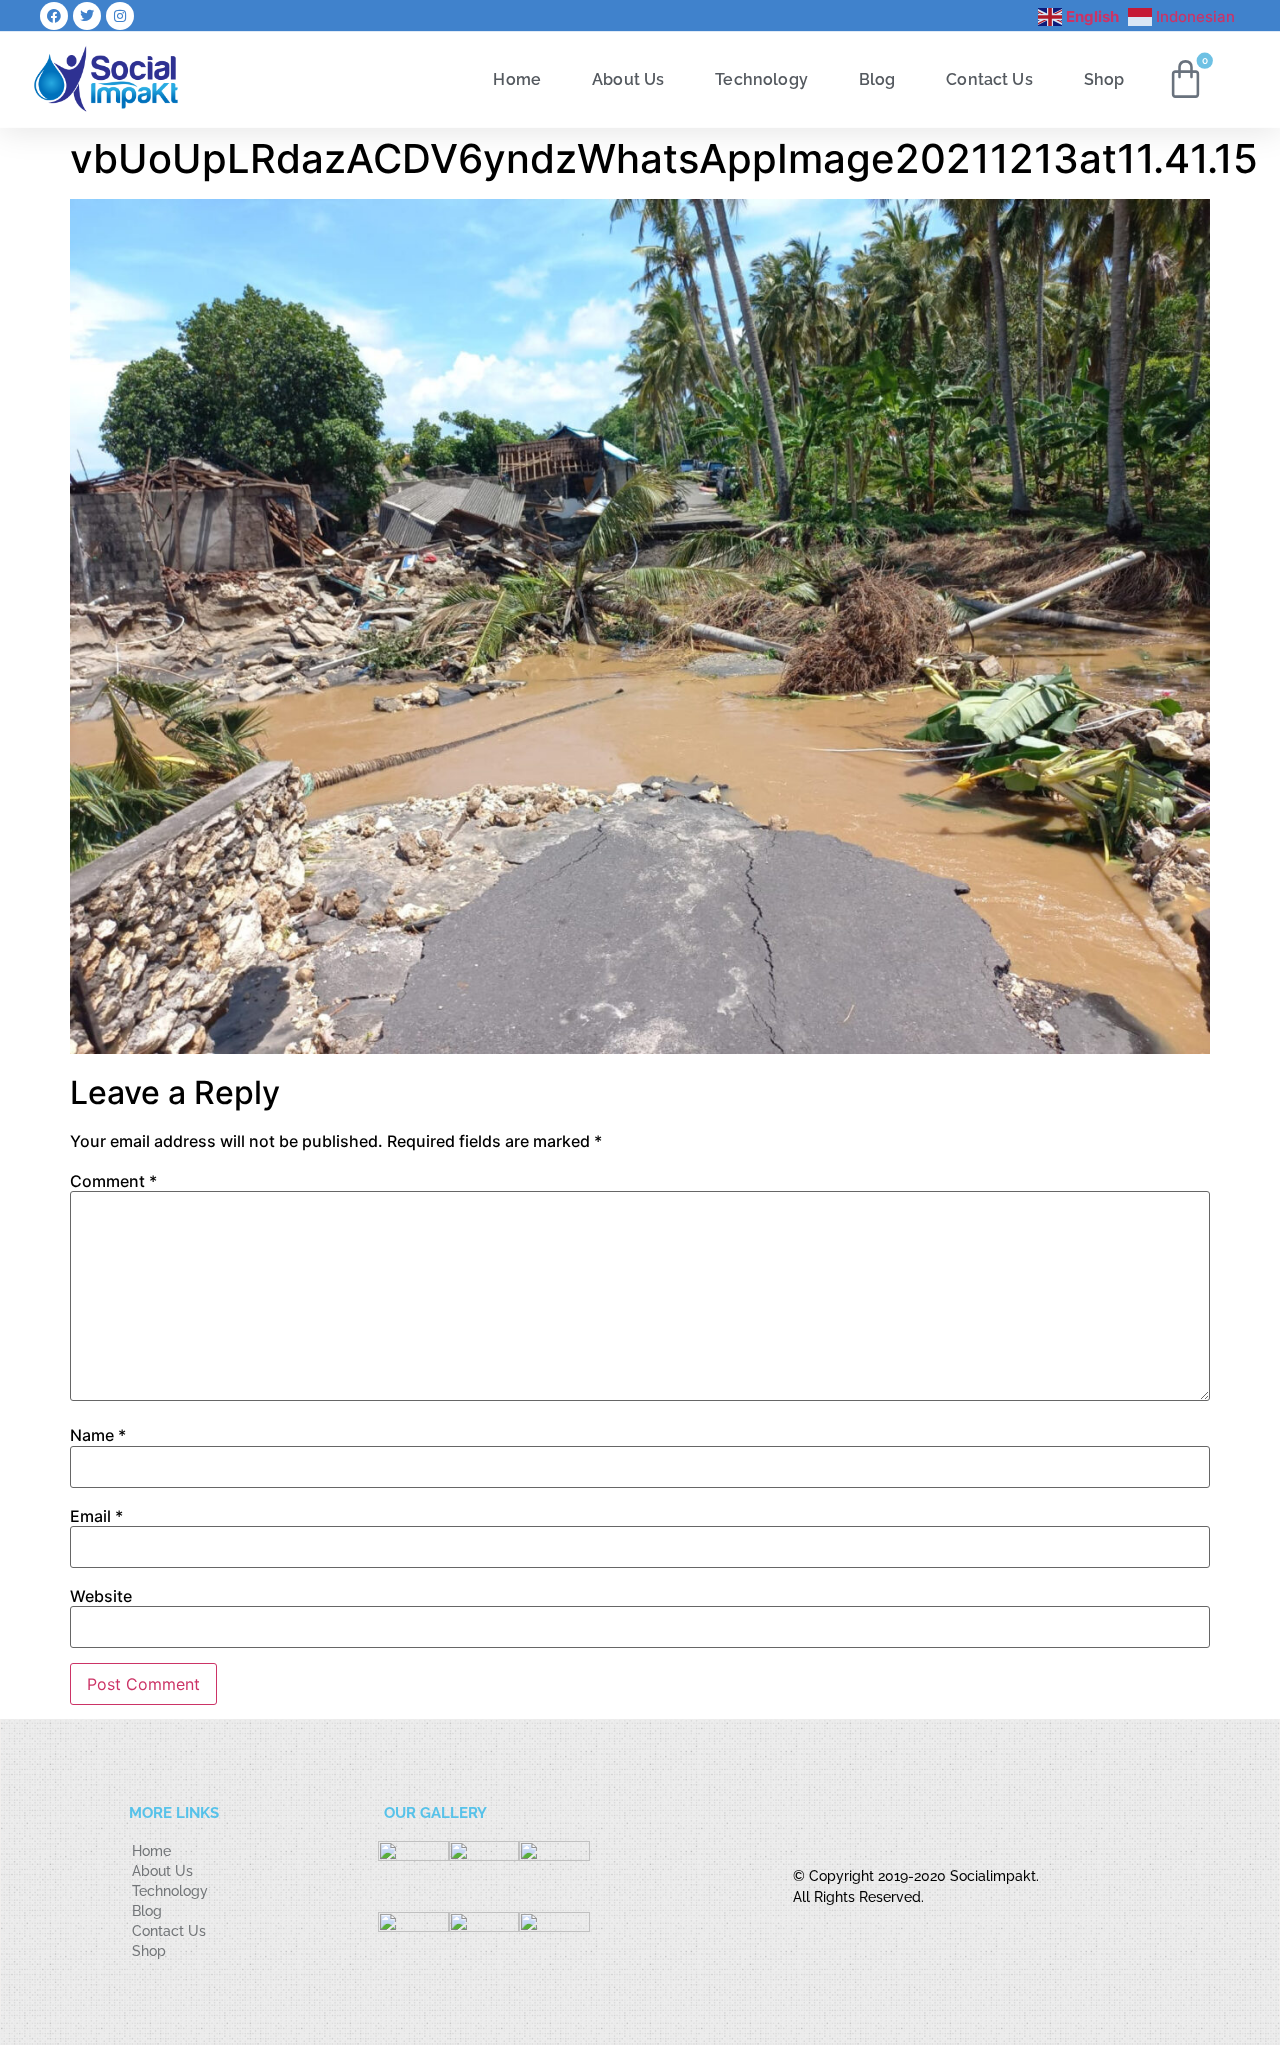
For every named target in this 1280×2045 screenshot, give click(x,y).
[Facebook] (54, 16)
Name (98, 1435)
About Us (628, 78)
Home (517, 78)
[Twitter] (87, 16)
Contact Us (989, 78)
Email (96, 1516)
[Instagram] (120, 16)
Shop (1104, 78)
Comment (113, 1181)
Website (101, 1596)
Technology (761, 78)
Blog (877, 78)
